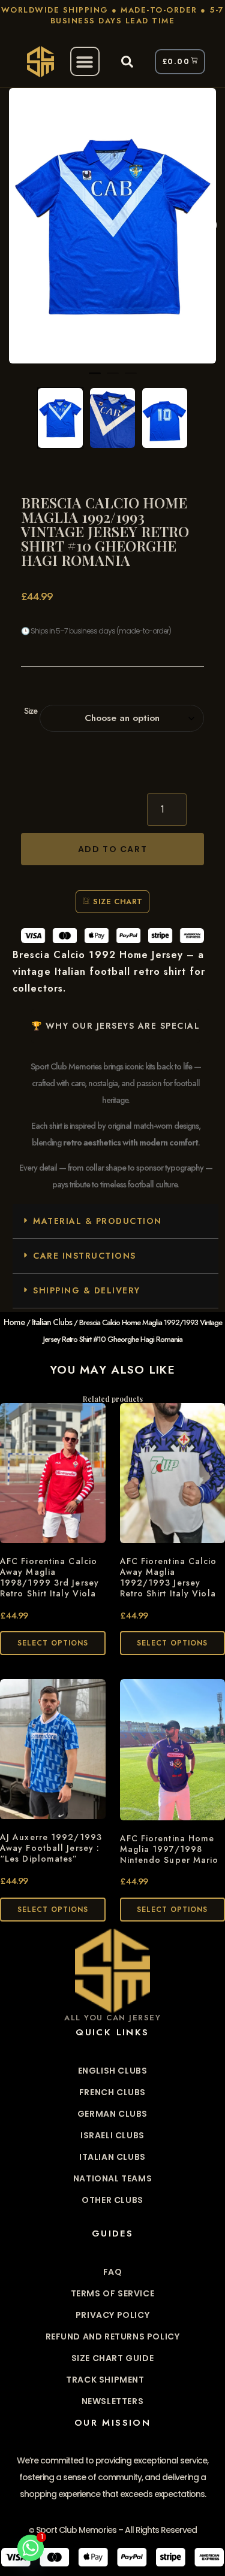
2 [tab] (113, 378)
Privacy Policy (112, 2315)
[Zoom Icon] (112, 226)
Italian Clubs (52, 1322)
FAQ (113, 2272)
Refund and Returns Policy (113, 2336)
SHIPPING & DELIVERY (87, 1290)
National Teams (112, 2178)
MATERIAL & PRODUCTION (97, 1221)
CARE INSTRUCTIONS (85, 1256)
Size (31, 711)
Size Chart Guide (113, 2358)
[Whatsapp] (31, 2548)
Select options (53, 1643)
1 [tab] (95, 378)
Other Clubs (112, 2200)
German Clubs (112, 2114)
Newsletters (113, 2401)
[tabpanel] (112, 226)
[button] (85, 61)
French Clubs (112, 2092)
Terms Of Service (113, 2293)
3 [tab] (131, 378)
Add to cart (113, 849)
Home (14, 1322)
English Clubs (113, 2071)
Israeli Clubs (112, 2135)
